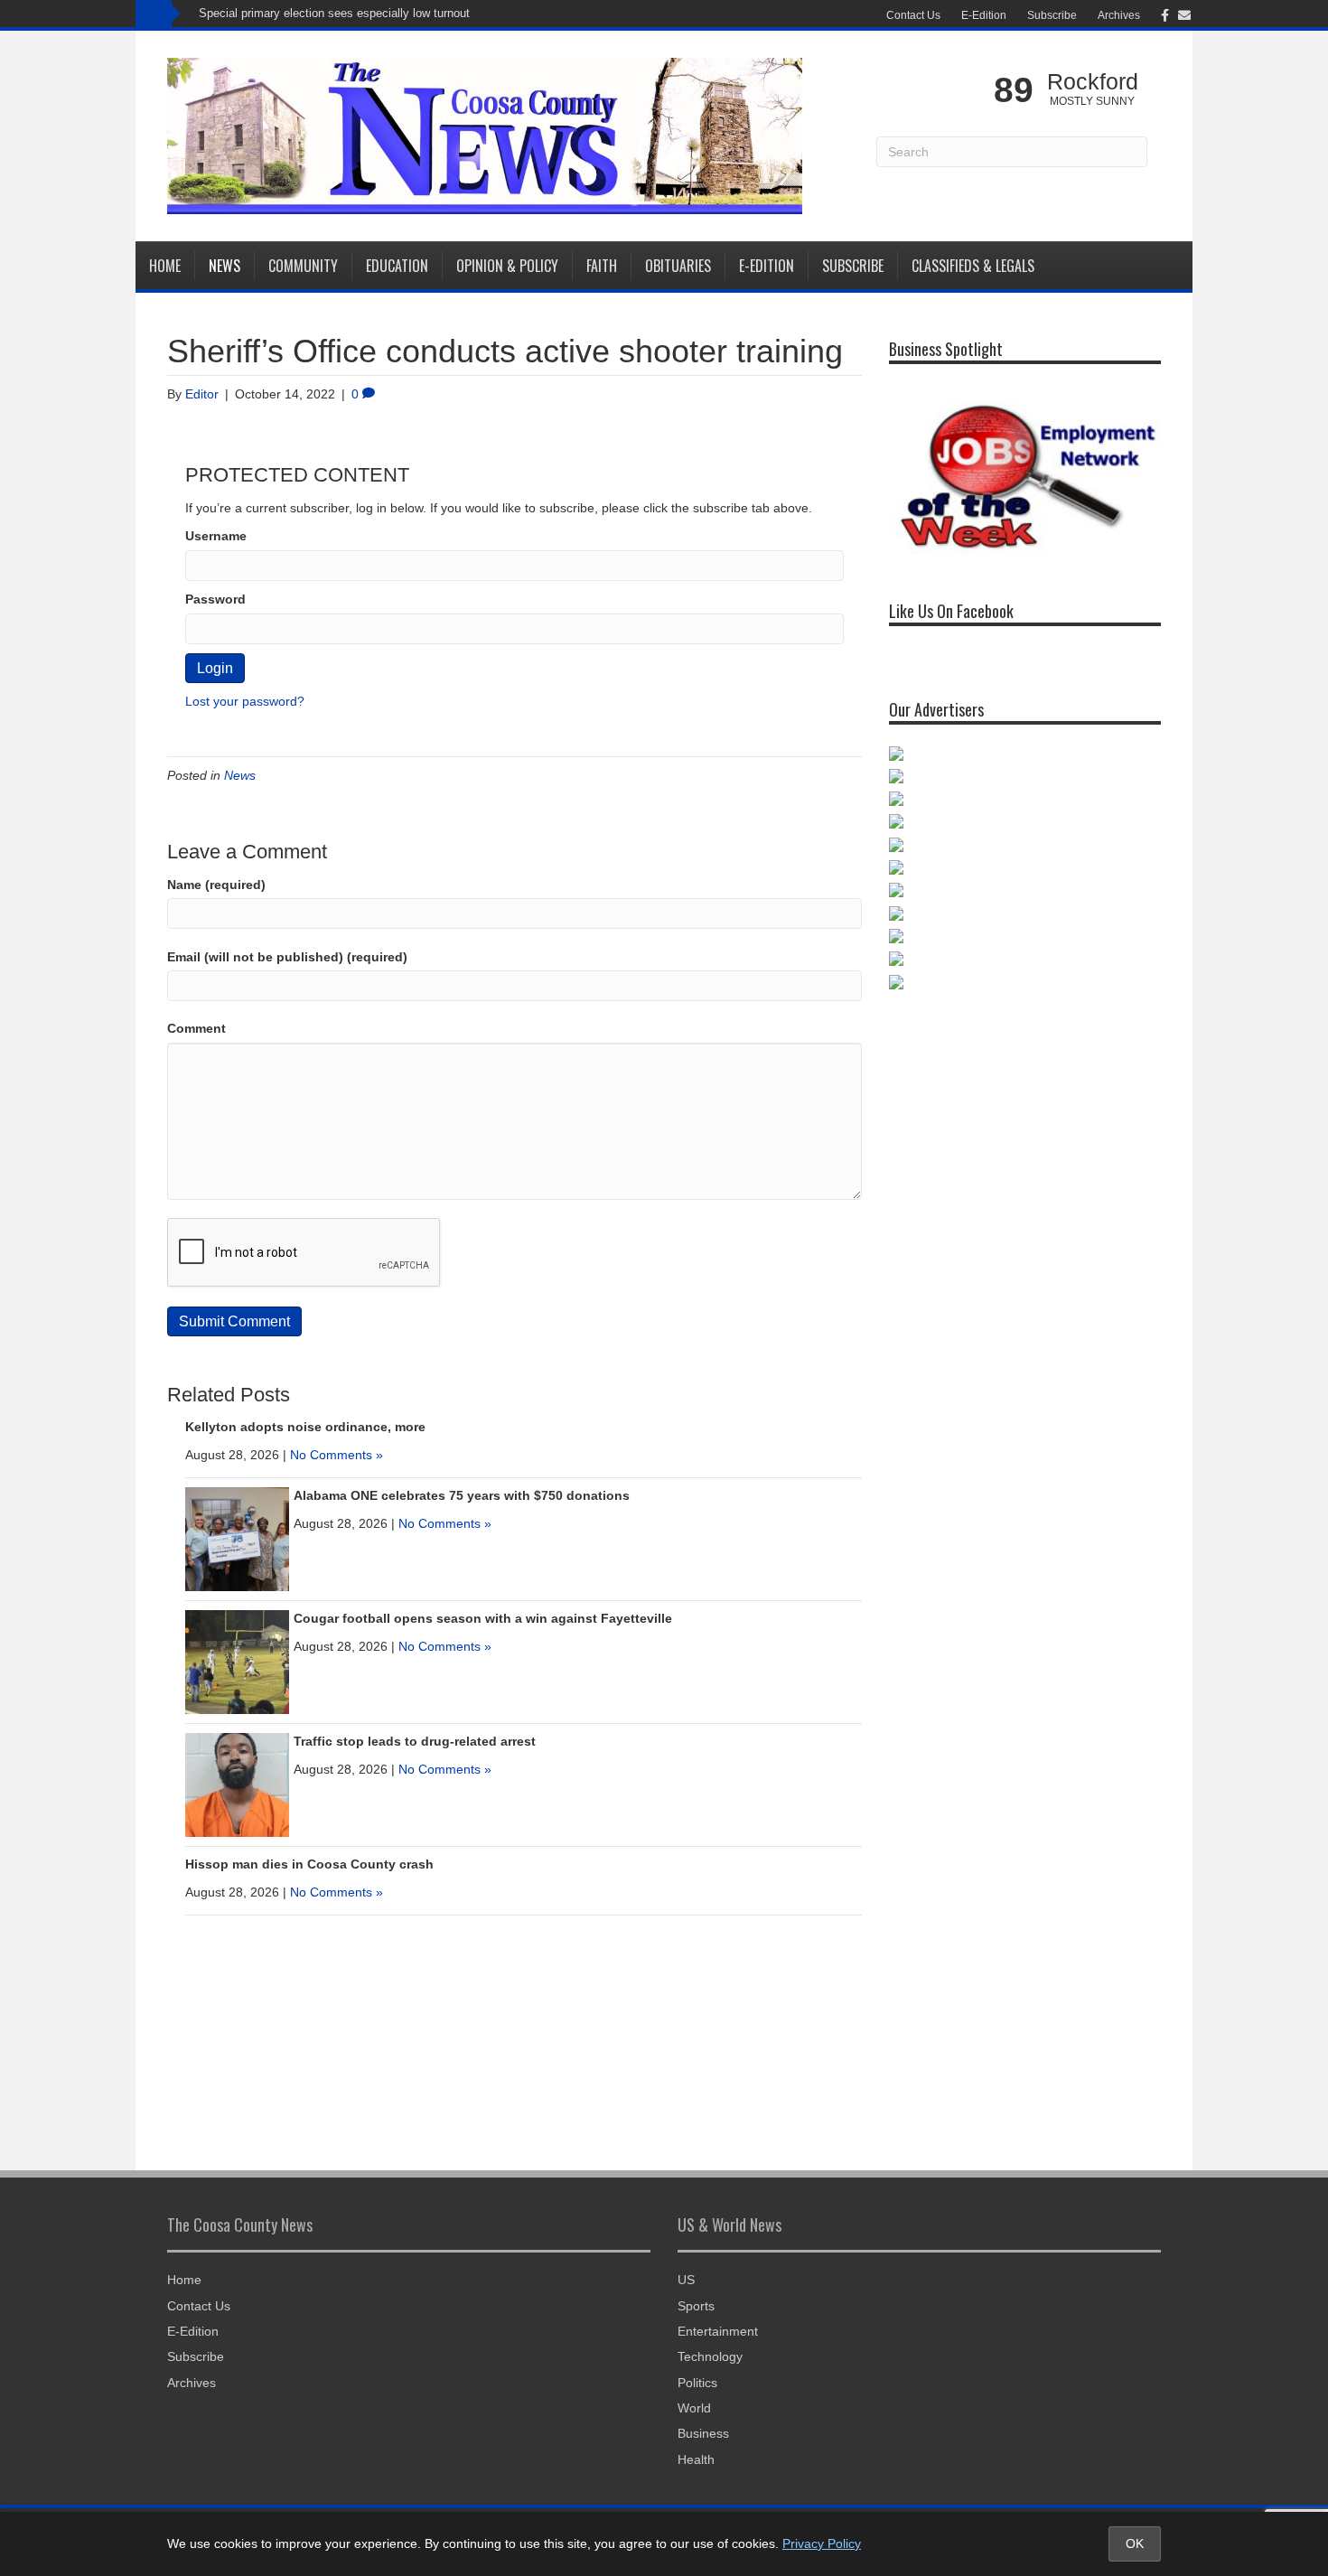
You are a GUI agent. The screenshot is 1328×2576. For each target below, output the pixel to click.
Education (397, 266)
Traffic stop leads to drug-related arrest (415, 1741)
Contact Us (913, 15)
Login (215, 668)
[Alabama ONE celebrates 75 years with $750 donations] (237, 1538)
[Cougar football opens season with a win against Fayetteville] (237, 1661)
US (686, 2280)
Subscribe (1052, 15)
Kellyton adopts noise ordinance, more (305, 1427)
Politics (697, 2383)
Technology (710, 2356)
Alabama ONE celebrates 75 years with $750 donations (462, 1495)
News (224, 266)
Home (165, 266)
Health (696, 2459)
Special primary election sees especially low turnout (334, 13)
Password (215, 599)
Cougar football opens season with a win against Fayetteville (483, 1618)
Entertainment (718, 2331)
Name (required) (216, 885)
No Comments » (337, 1455)
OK (1135, 2543)
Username (216, 536)
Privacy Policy (822, 2543)
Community (303, 266)
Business (703, 2433)
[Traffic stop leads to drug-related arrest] (237, 1784)
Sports (696, 2306)
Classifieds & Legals (973, 266)
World (694, 2408)
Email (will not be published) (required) (287, 957)
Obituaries (678, 266)
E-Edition (984, 15)
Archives (1119, 15)
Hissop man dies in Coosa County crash (309, 1864)
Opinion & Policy (507, 266)
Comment (196, 1028)
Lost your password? (245, 701)
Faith (602, 266)
